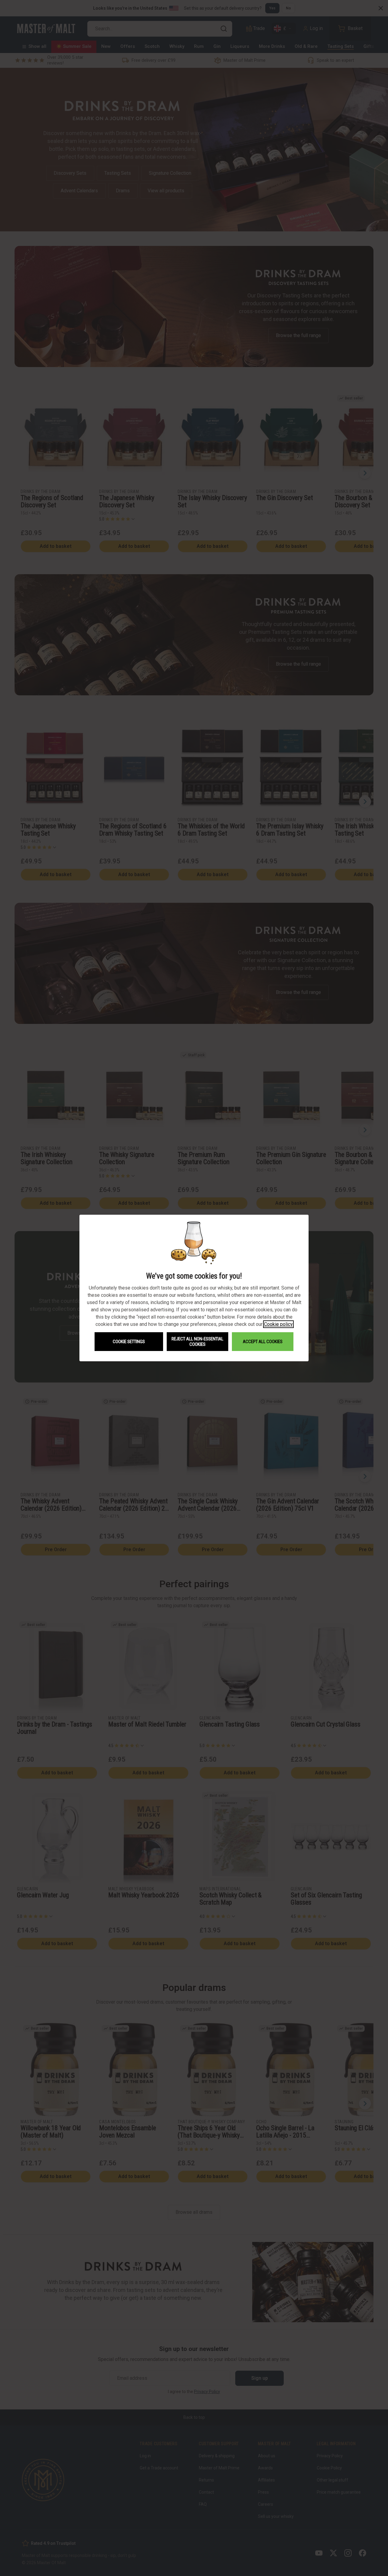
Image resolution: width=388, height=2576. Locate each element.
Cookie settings (129, 1342)
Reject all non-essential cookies (197, 1342)
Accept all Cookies (263, 1342)
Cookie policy (278, 1324)
